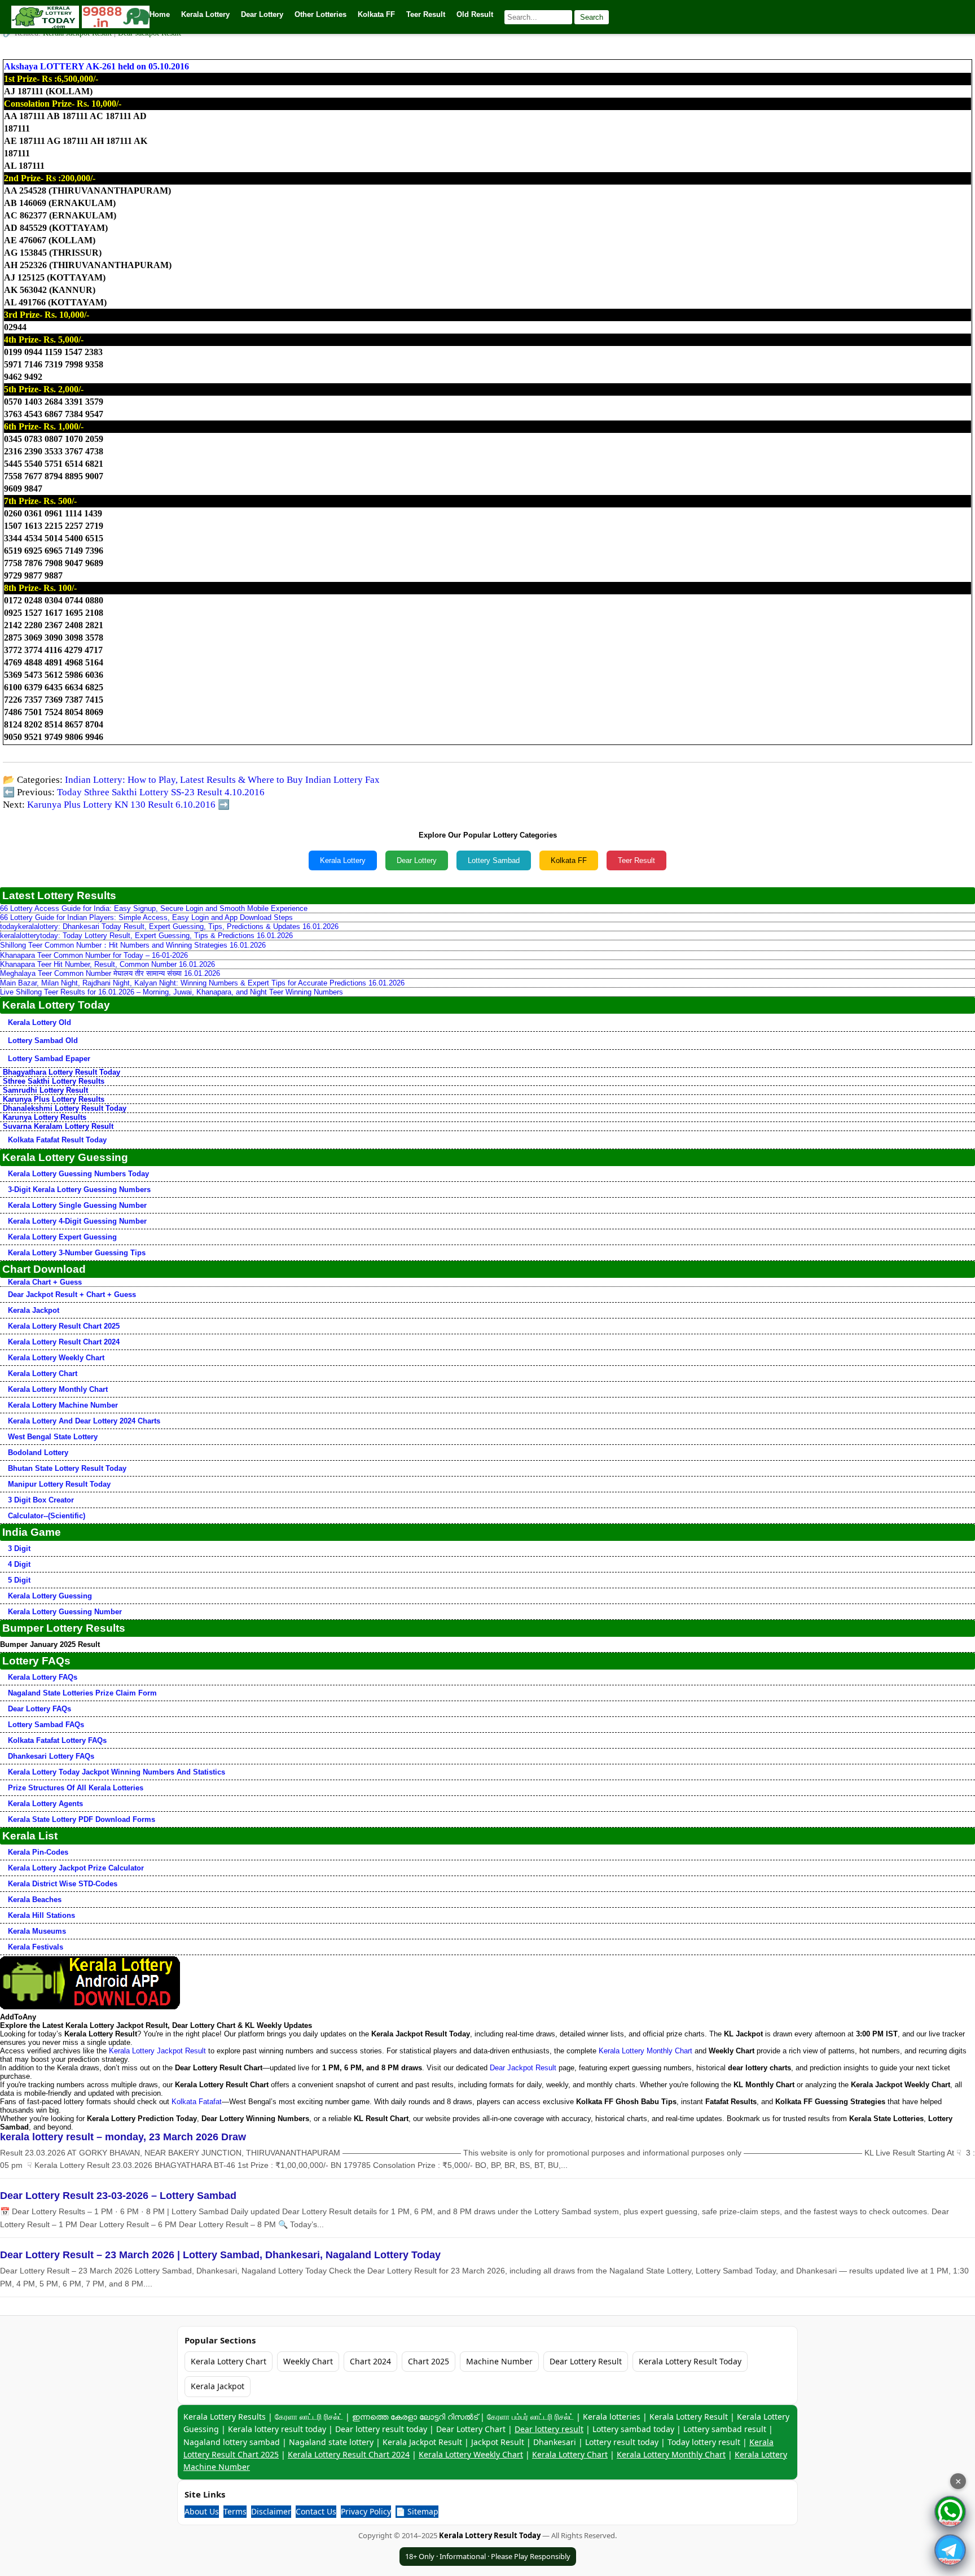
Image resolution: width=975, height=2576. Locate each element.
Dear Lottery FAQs (39, 1709)
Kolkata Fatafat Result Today (57, 1140)
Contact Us (316, 2511)
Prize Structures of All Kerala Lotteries (76, 1788)
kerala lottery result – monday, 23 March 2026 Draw (123, 2137)
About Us (202, 2511)
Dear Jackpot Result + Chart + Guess (72, 1294)
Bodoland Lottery (38, 1453)
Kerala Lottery (343, 860)
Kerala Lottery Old (39, 1022)
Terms (235, 2511)
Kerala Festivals (36, 1947)
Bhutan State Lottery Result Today (67, 1468)
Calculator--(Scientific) (47, 1516)
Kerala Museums (37, 1931)
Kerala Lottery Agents (45, 1804)
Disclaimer (271, 2511)
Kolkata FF (569, 860)
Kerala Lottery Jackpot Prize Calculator (76, 1868)
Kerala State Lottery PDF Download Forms (82, 1819)
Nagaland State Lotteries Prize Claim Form (82, 1693)
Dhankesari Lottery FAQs (51, 1756)
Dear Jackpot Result (523, 2068)
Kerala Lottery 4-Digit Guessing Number (77, 1221)
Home (160, 14)
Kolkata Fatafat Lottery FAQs (57, 1740)
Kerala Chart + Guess (45, 1282)
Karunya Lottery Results (45, 1117)
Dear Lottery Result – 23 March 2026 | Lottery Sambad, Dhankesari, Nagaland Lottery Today (220, 2255)
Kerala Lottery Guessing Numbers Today (78, 1174)
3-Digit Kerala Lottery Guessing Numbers (79, 1190)
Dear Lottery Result (586, 2361)
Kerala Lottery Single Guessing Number (77, 1205)
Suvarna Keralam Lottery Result (58, 1126)
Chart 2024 (370, 2361)
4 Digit (19, 1564)
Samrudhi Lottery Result (45, 1090)
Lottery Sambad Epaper (49, 1059)
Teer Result (636, 860)
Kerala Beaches (35, 1900)
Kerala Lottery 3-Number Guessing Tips (77, 1253)
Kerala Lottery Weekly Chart (56, 1358)
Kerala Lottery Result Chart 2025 (64, 1326)
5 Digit (19, 1580)
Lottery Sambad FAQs (46, 1725)
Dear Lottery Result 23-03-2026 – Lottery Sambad (118, 2196)
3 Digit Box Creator (41, 1500)
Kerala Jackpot (34, 1310)
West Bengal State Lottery (53, 1437)
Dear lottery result (549, 2429)
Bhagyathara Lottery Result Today (62, 1072)
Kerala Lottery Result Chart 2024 (64, 1342)
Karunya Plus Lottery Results (54, 1099)
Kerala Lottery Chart (43, 1374)
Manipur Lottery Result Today (59, 1484)
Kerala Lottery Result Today (690, 2361)
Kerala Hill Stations (41, 1915)
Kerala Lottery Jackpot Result (157, 2051)
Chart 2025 (429, 2361)
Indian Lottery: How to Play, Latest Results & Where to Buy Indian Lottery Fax (222, 780)
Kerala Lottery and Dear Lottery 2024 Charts (84, 1421)
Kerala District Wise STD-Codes (63, 1884)
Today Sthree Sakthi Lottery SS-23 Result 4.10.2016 (161, 792)
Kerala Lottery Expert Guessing (62, 1237)
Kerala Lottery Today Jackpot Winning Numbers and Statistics (117, 1772)
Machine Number (499, 2361)
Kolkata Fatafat (197, 2102)
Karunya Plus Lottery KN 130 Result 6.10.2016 (121, 805)
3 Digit (19, 1548)
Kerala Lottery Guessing (50, 1596)
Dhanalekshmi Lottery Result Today (65, 1108)
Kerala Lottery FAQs (43, 1677)
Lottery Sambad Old (43, 1041)
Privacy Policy (366, 2511)
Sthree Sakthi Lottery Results (54, 1081)
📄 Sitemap (417, 2511)
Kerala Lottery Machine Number (63, 1405)
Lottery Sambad (494, 860)
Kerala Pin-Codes (38, 1852)
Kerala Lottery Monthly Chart (58, 1389)
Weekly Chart (308, 2361)
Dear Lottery (417, 860)
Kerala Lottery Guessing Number (65, 1612)
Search (592, 17)
